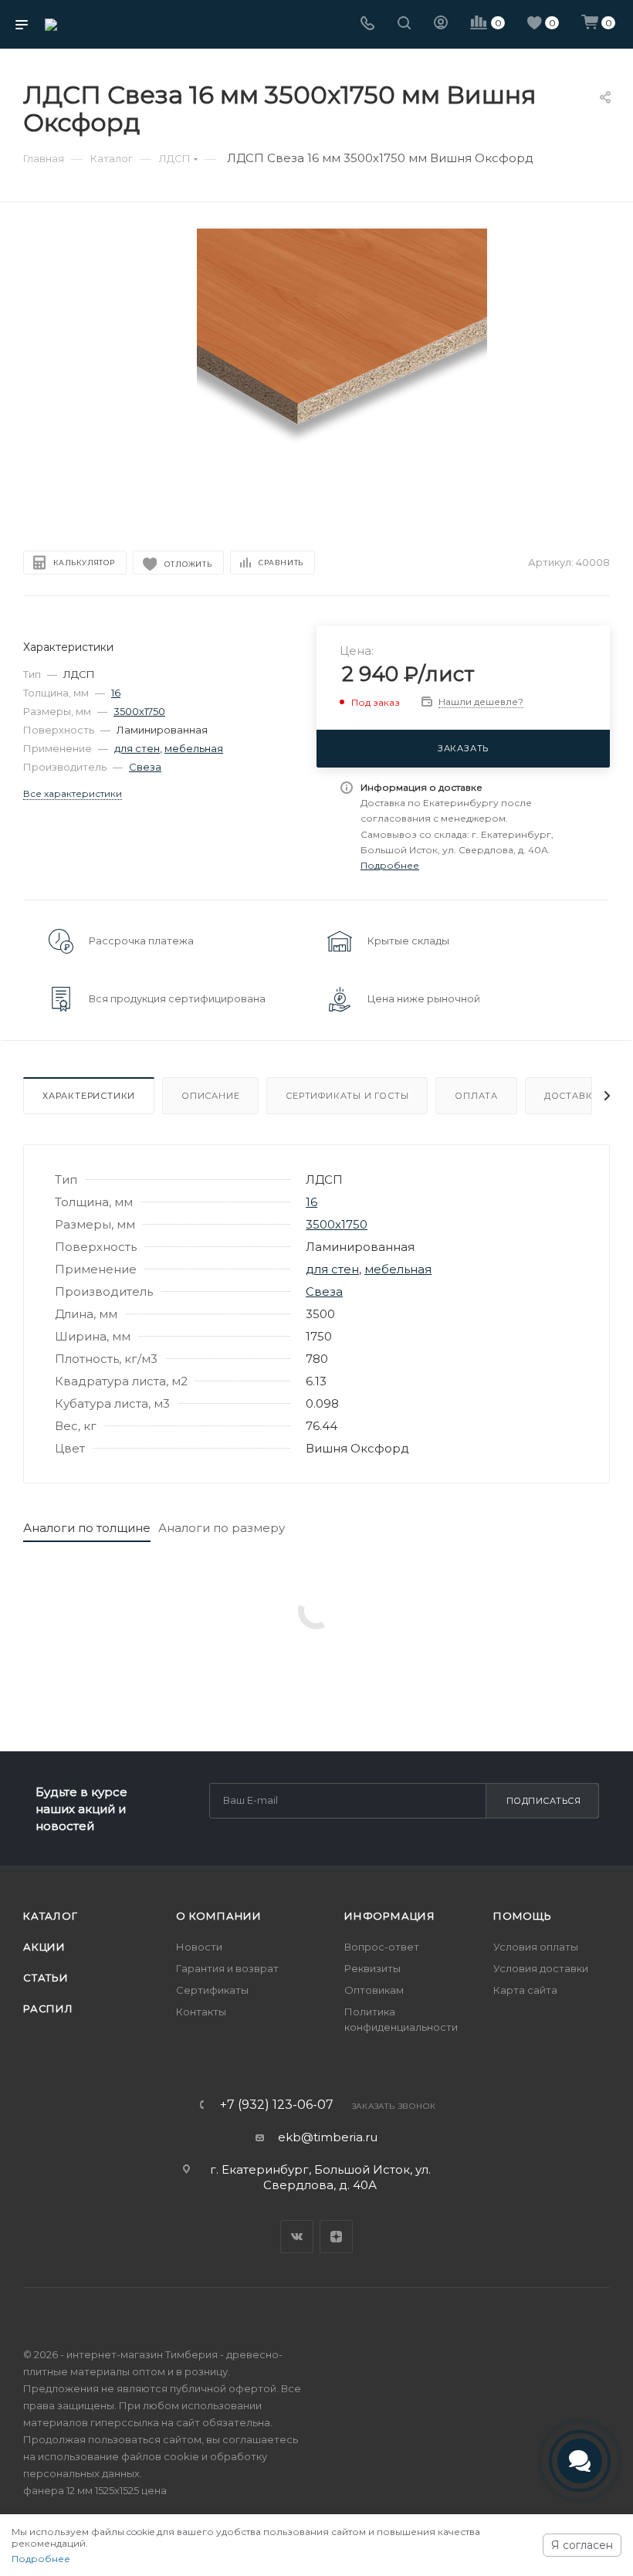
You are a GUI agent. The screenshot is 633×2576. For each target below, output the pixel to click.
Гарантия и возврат (227, 1968)
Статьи (46, 1978)
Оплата (476, 1096)
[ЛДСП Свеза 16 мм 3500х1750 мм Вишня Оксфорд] (342, 373)
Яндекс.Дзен (336, 2237)
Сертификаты (212, 1990)
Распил (48, 2008)
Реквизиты (372, 1968)
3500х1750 (139, 711)
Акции (44, 1947)
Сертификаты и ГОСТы (347, 1096)
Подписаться (544, 1801)
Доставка (572, 1096)
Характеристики (89, 1096)
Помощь (523, 1916)
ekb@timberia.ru (328, 2137)
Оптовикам (374, 1990)
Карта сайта (525, 1990)
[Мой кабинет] (441, 24)
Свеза (145, 767)
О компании (219, 1916)
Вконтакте (297, 2237)
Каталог (51, 1916)
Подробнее (41, 2559)
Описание (210, 1096)
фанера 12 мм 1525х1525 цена (95, 2490)
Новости (199, 1947)
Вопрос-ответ (382, 1947)
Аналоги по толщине (87, 1528)
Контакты (201, 2012)
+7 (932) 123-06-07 (277, 2105)
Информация (390, 1916)
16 (116, 693)
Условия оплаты (536, 1947)
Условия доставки (541, 1968)
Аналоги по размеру (222, 1528)
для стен (137, 748)
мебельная (194, 748)
